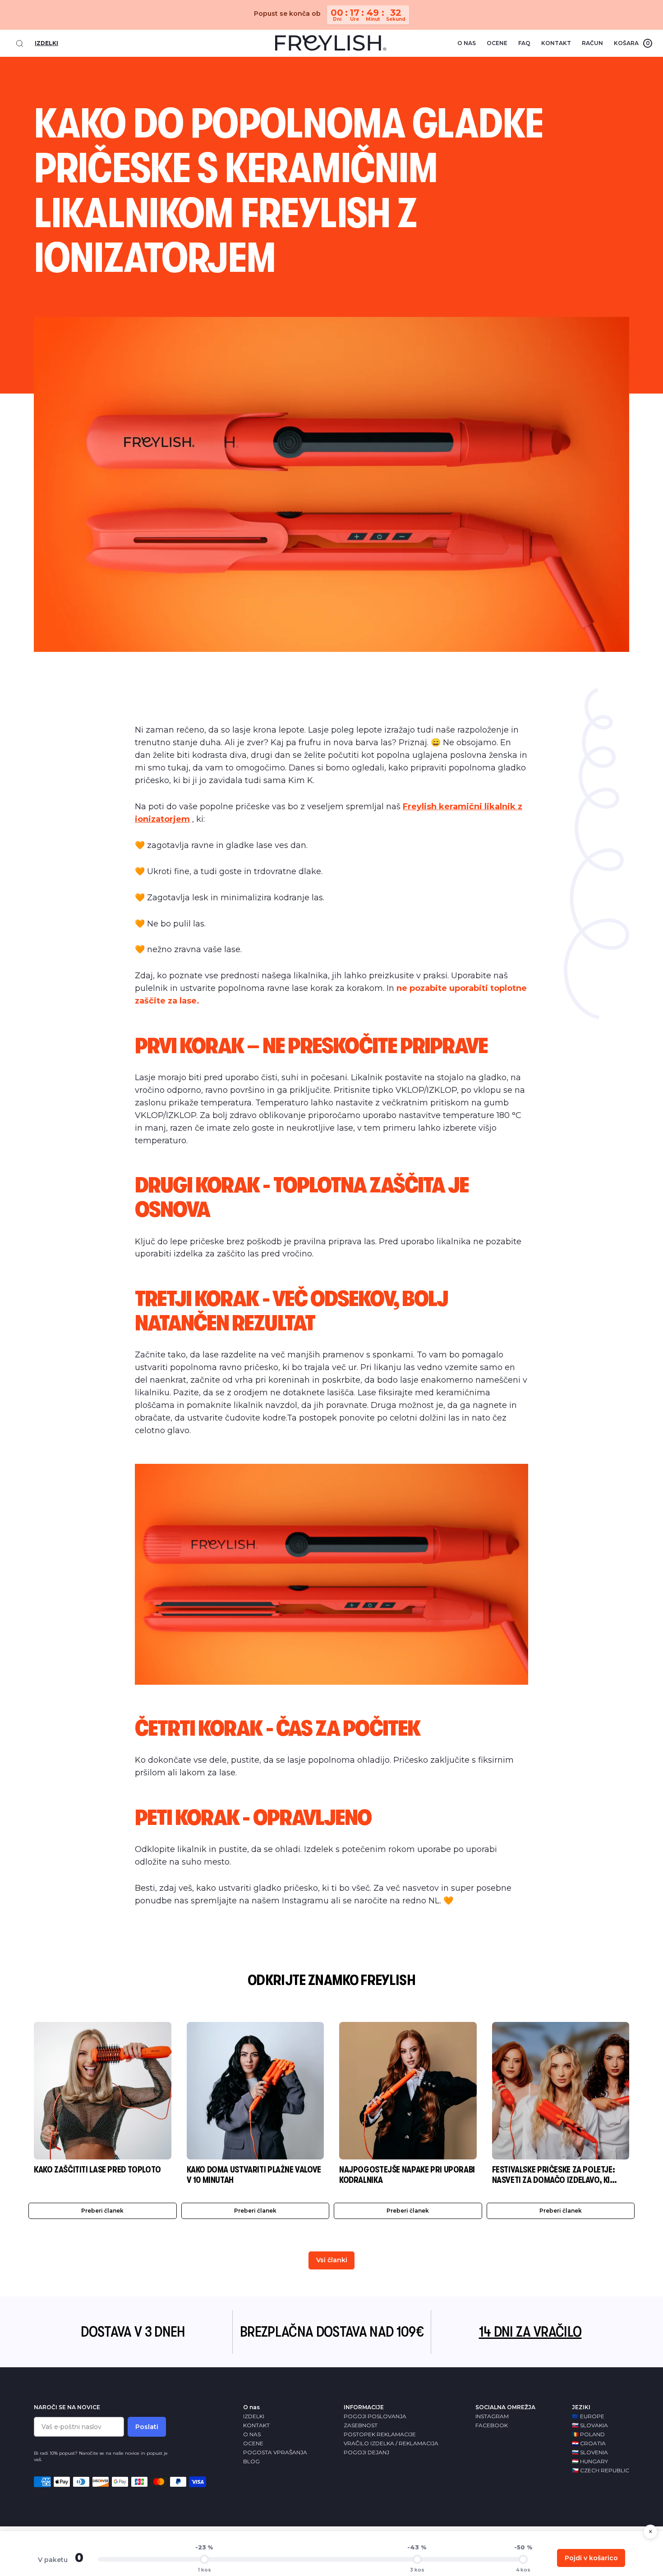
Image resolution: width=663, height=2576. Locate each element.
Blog (251, 2461)
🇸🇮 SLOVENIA (590, 2452)
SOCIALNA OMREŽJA (505, 2407)
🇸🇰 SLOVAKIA (590, 2425)
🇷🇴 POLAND (588, 2434)
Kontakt (556, 43)
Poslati (147, 2427)
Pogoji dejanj (366, 2452)
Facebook (492, 2425)
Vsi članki (332, 2260)
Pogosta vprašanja (275, 2452)
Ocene (497, 43)
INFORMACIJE (364, 2407)
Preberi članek (102, 2211)
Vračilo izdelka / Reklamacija (391, 2443)
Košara (632, 43)
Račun (592, 43)
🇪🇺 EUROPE (588, 2416)
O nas (467, 43)
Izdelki (46, 43)
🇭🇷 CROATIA (589, 2443)
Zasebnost (361, 2425)
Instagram (492, 2416)
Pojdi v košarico (591, 2558)
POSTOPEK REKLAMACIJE (380, 2434)
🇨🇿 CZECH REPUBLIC (601, 2470)
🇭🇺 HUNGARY (590, 2461)
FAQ (524, 43)
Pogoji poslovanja (375, 2416)
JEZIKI (581, 2407)
